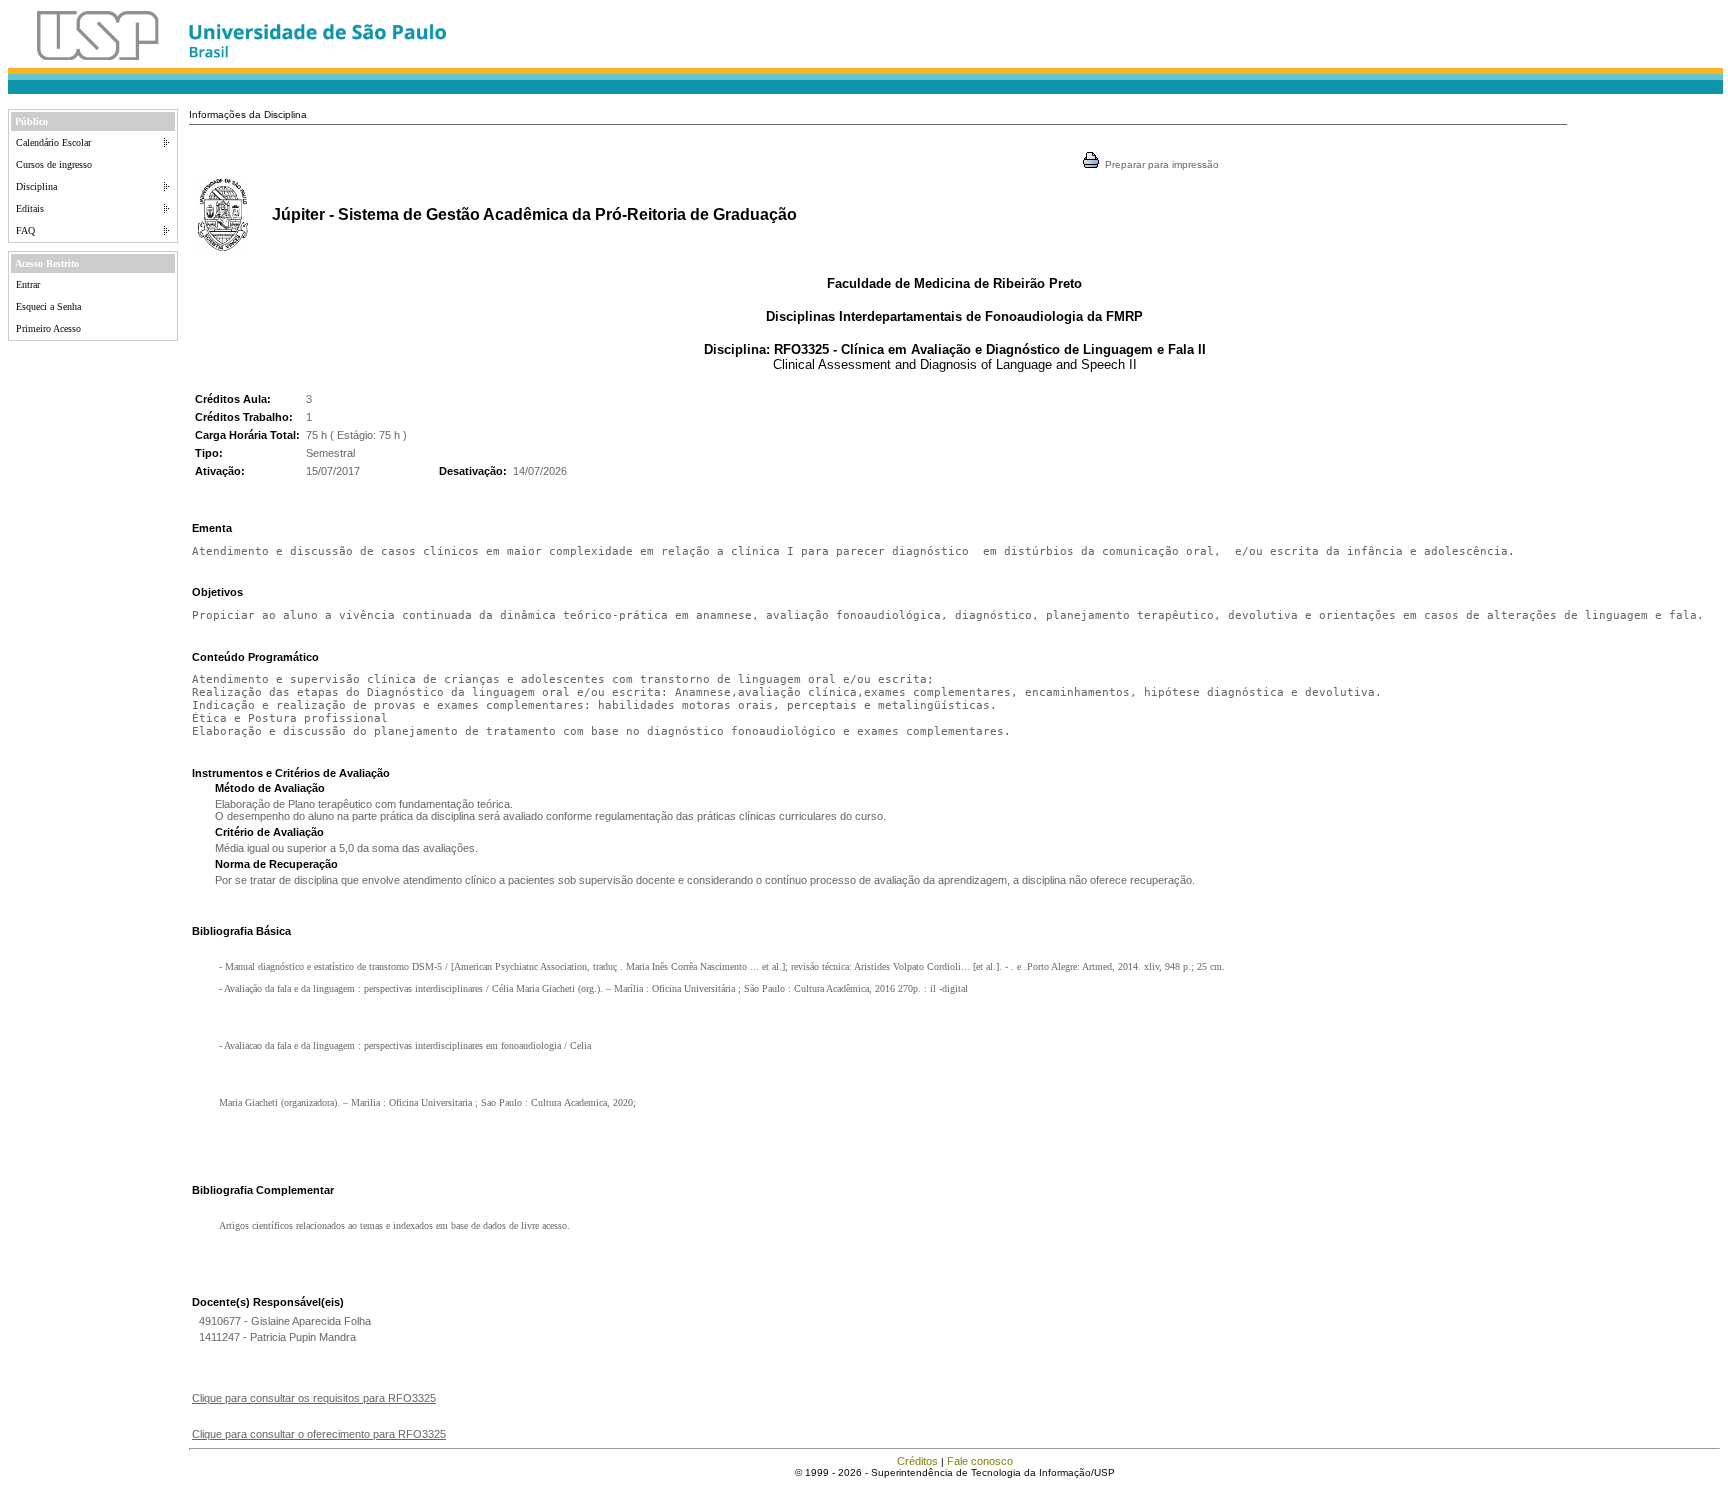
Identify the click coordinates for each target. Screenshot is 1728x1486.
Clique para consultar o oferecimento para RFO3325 (319, 1434)
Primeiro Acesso (48, 328)
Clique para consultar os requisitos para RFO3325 (314, 1398)
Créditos (917, 1461)
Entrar (28, 284)
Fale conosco (980, 1461)
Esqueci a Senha (48, 306)
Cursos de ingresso (54, 164)
